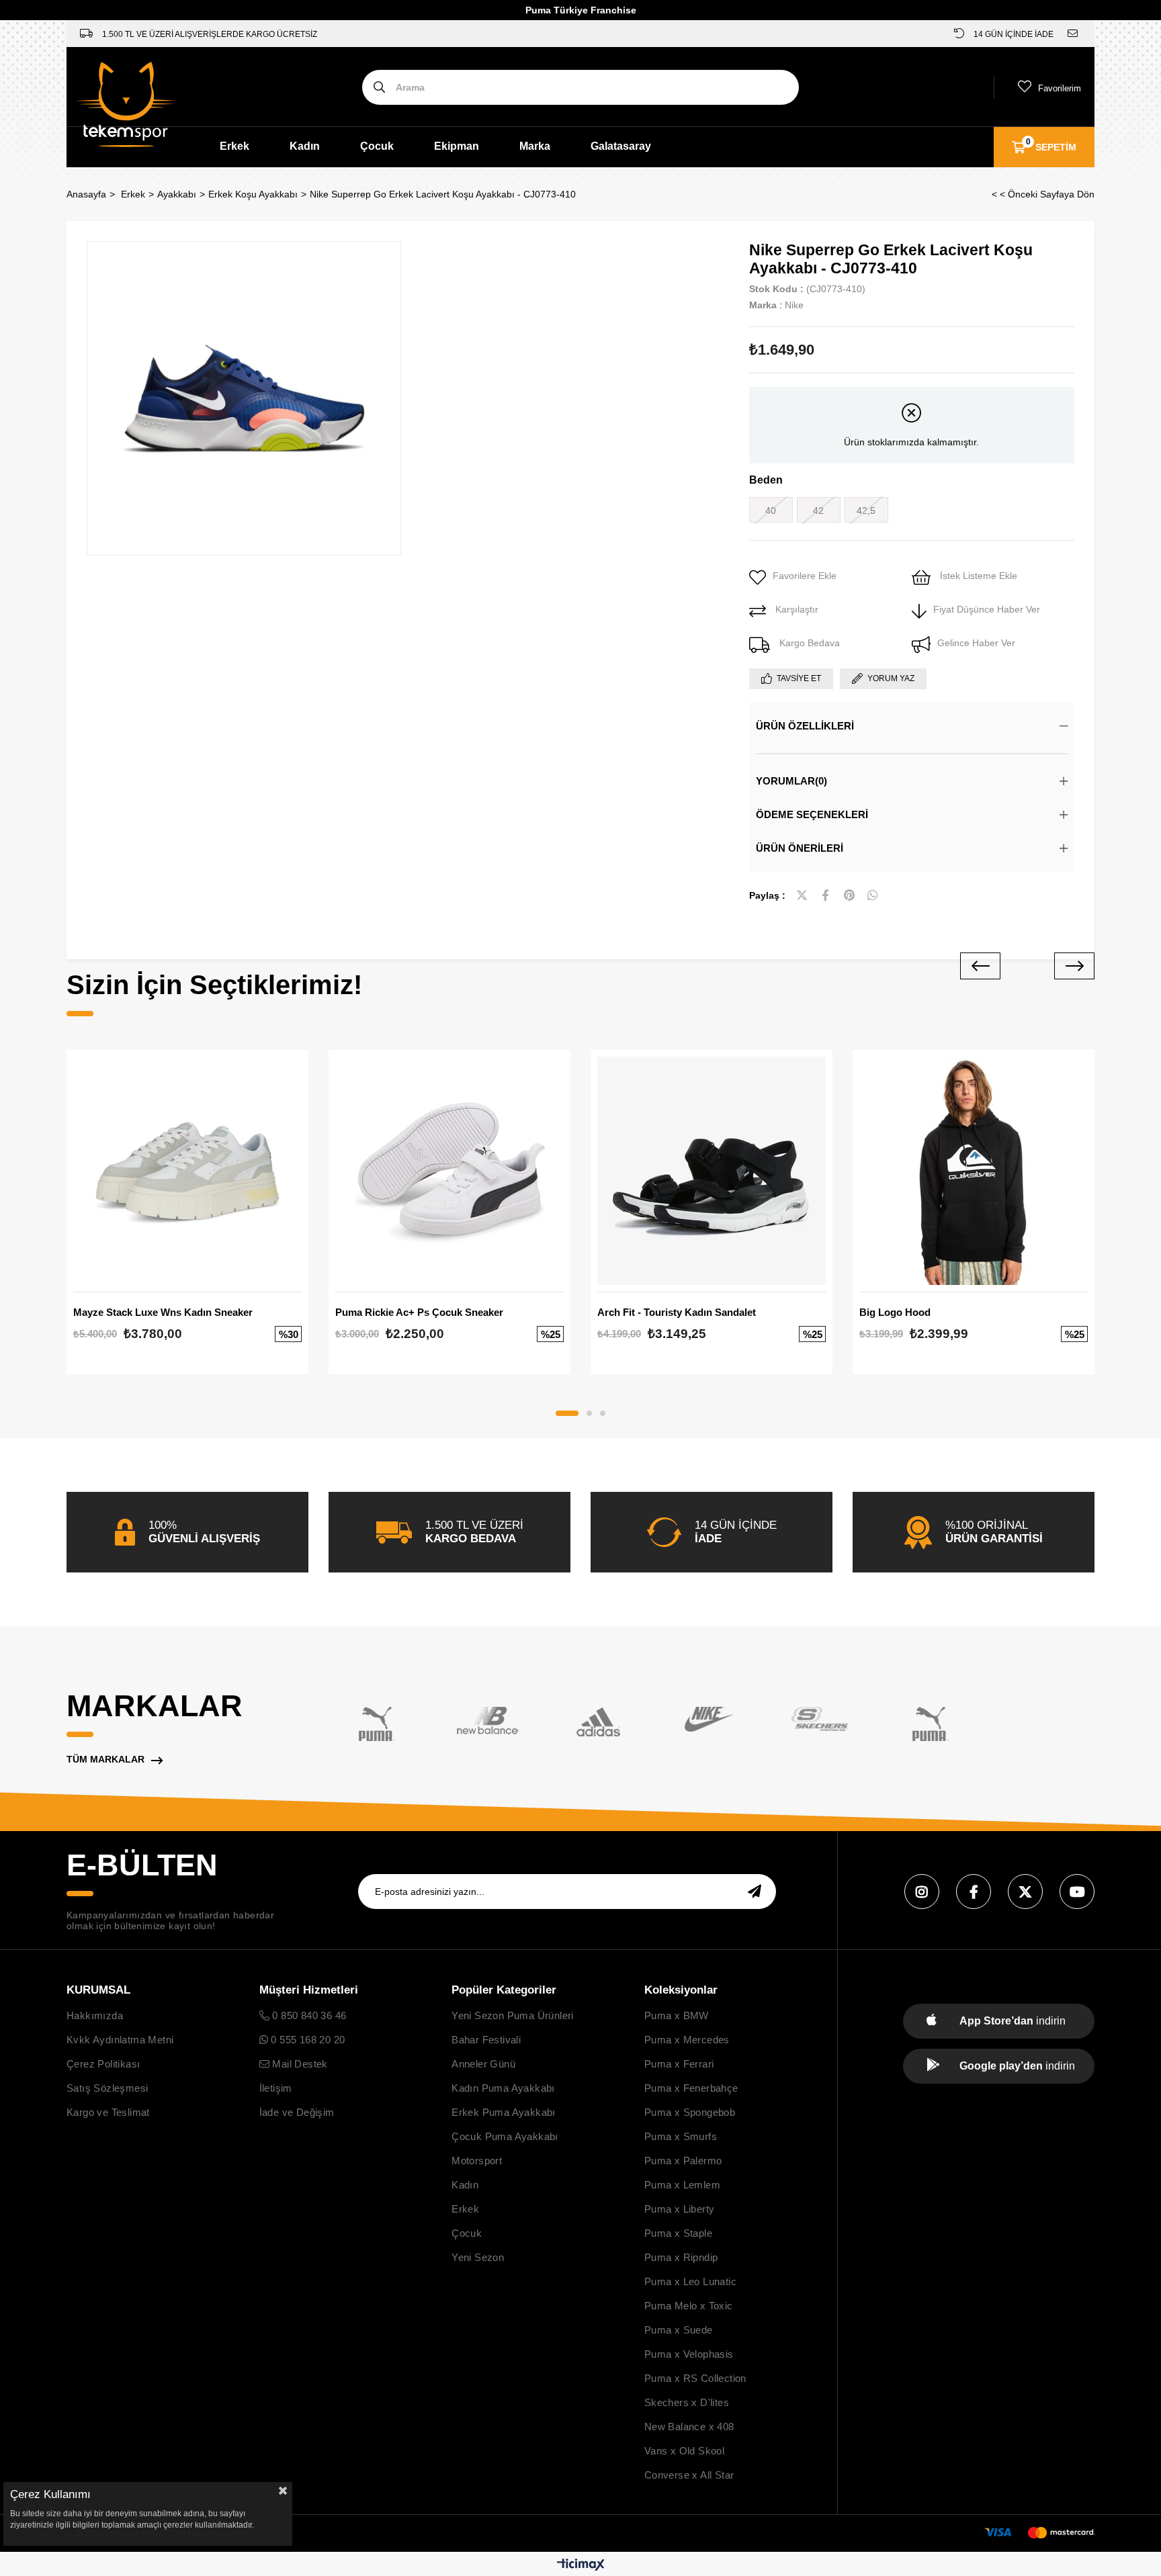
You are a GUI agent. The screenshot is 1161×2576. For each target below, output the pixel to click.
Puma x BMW (677, 2015)
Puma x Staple (678, 2233)
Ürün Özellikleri (805, 726)
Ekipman (457, 146)
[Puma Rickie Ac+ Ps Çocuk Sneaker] (449, 1171)
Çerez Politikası (103, 2064)
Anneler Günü (483, 2064)
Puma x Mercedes (687, 2040)
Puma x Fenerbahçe (691, 2088)
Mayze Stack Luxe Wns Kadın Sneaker (163, 1312)
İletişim (276, 2088)
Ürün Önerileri (800, 848)
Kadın (305, 146)
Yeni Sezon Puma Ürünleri (513, 2015)
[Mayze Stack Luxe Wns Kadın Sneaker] (187, 1171)
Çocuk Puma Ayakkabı (505, 2136)
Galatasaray (621, 146)
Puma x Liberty (680, 2209)
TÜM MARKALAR (105, 1759)
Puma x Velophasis (689, 2354)
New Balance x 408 (689, 2427)
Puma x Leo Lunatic (690, 2281)
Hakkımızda (95, 2015)
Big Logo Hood (895, 1312)
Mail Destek (299, 2064)
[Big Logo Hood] (974, 1171)
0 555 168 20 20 (306, 2040)
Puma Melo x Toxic (689, 2306)
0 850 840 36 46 (308, 2015)
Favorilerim (1060, 88)
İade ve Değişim (297, 2112)
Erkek (234, 146)
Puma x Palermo (683, 2161)
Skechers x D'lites (687, 2402)
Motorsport (477, 2161)
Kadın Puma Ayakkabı (503, 2088)
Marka (535, 146)
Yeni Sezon (478, 2257)
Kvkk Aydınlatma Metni (120, 2040)
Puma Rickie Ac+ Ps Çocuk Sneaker (419, 1312)
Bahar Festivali (486, 2040)
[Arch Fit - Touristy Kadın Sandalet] (712, 1171)
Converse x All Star (689, 2475)
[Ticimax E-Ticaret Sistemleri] (581, 2566)
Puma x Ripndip (681, 2257)
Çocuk (377, 146)
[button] (567, 1413)
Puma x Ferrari (679, 2064)
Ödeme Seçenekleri (812, 814)
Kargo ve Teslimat (108, 2112)
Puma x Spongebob (690, 2112)
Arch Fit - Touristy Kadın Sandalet (677, 1312)
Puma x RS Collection (695, 2378)
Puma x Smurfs (681, 2136)
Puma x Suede (679, 2330)
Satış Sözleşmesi (107, 2088)
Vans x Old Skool (684, 2451)
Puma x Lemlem (682, 2185)
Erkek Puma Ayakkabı (504, 2112)
